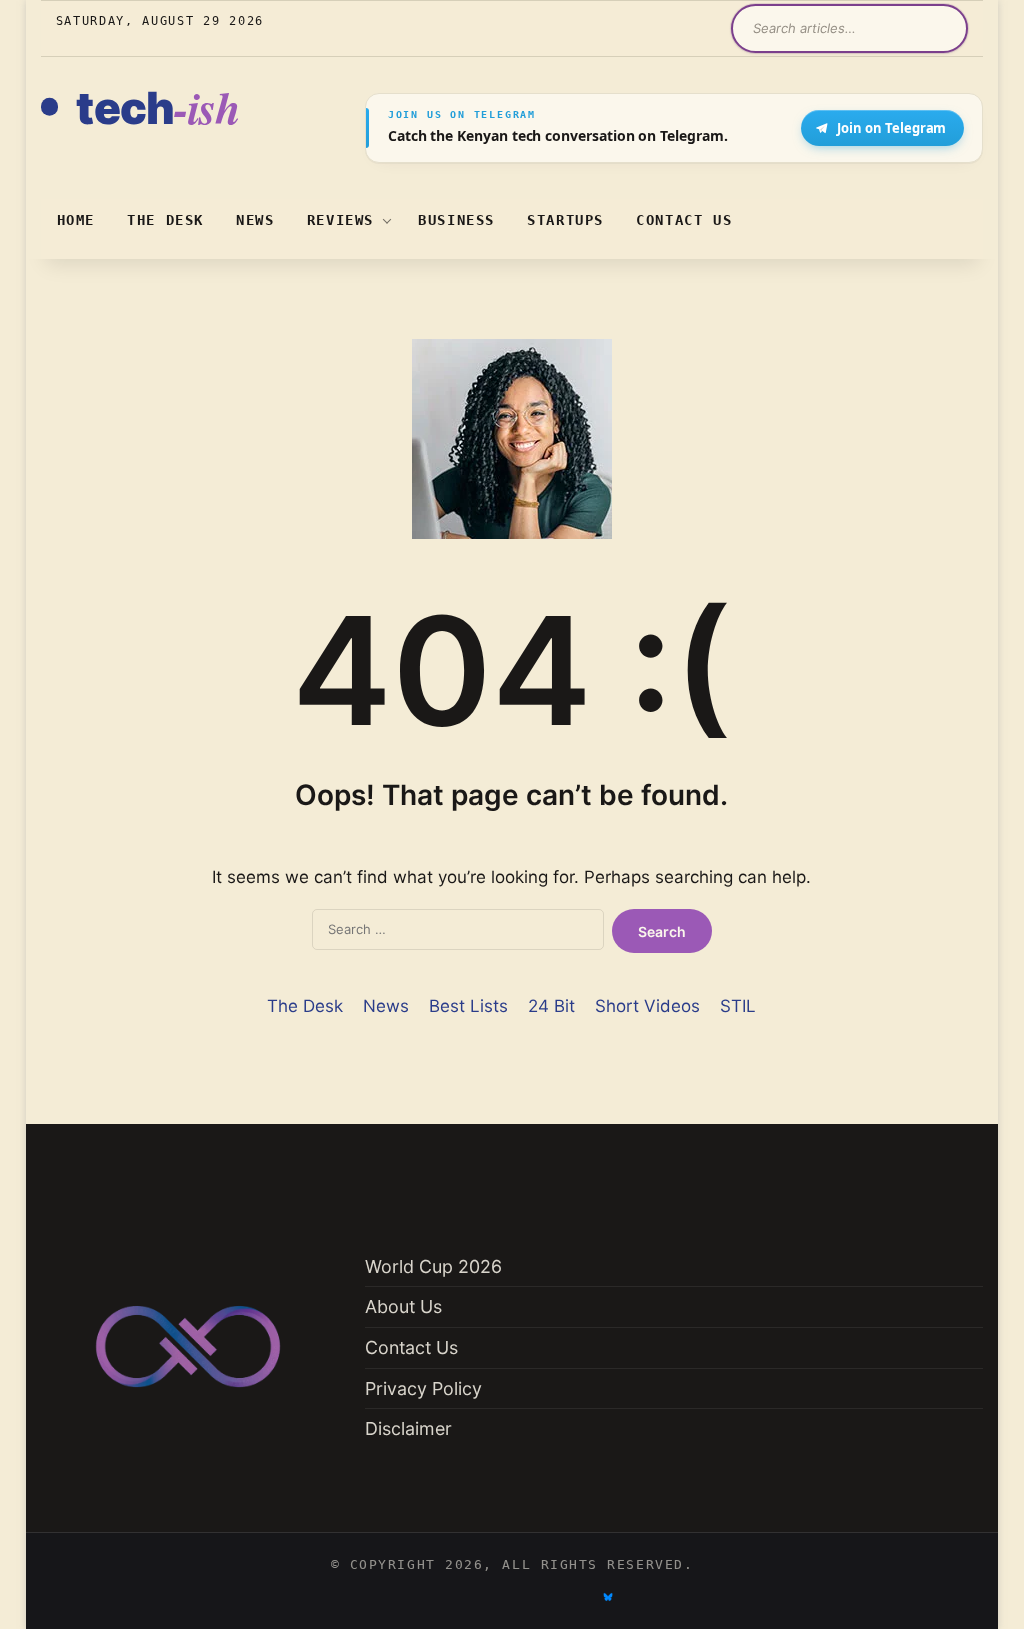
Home (76, 220)
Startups (565, 220)
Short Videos (647, 1006)
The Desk (165, 220)
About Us (403, 1306)
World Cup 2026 (433, 1266)
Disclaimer (408, 1428)
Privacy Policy (423, 1388)
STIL (738, 1006)
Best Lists (468, 1006)
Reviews (340, 220)
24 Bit (551, 1006)
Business (456, 220)
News (255, 220)
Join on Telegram (891, 128)
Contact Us (684, 220)
